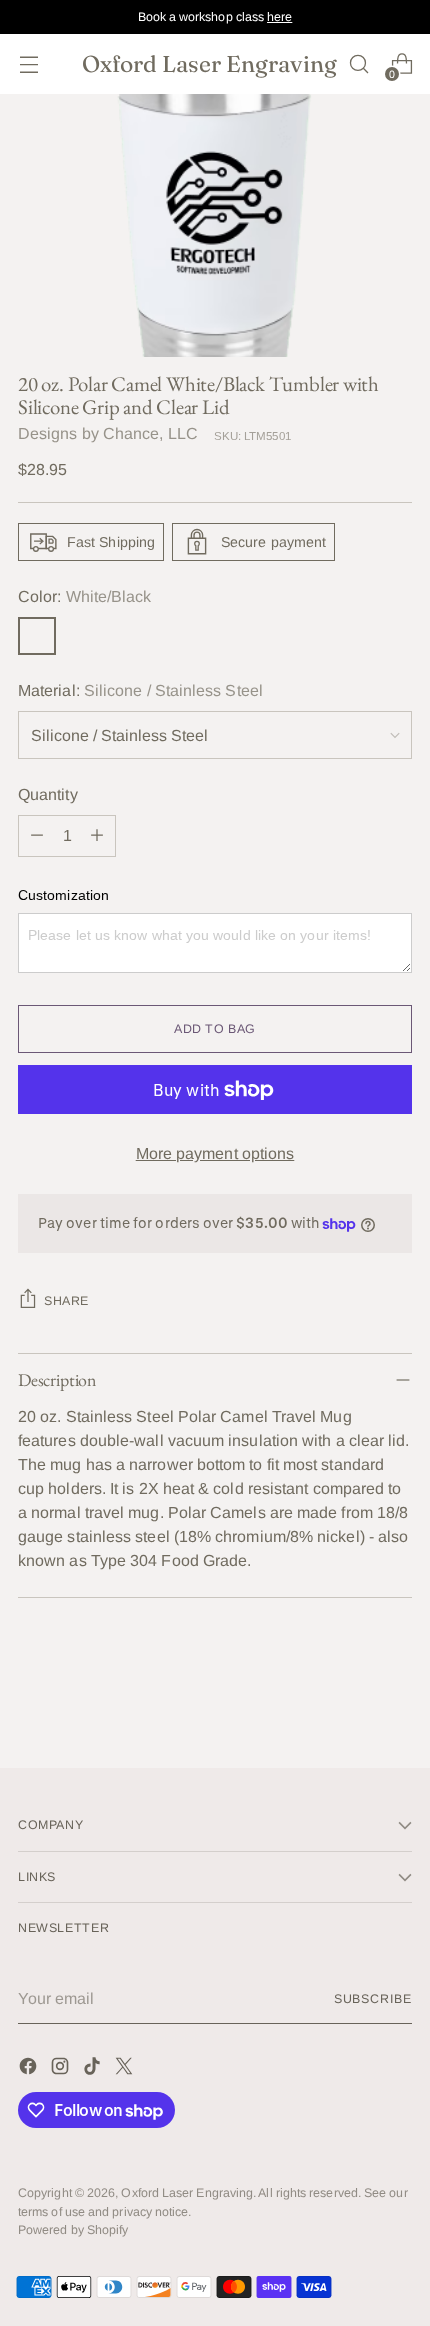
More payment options (215, 1153)
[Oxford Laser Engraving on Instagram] (62, 2069)
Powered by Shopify (73, 2230)
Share (66, 1301)
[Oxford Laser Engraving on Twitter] (126, 2069)
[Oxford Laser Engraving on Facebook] (30, 2069)
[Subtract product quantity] (37, 836)
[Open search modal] (358, 64)
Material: (140, 690)
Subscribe (373, 1999)
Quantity (48, 794)
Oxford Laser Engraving (187, 2193)
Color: (84, 596)
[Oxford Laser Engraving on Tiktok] (94, 2069)
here (279, 17)
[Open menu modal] (28, 64)
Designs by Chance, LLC (108, 433)
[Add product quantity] (97, 836)
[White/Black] (37, 636)
